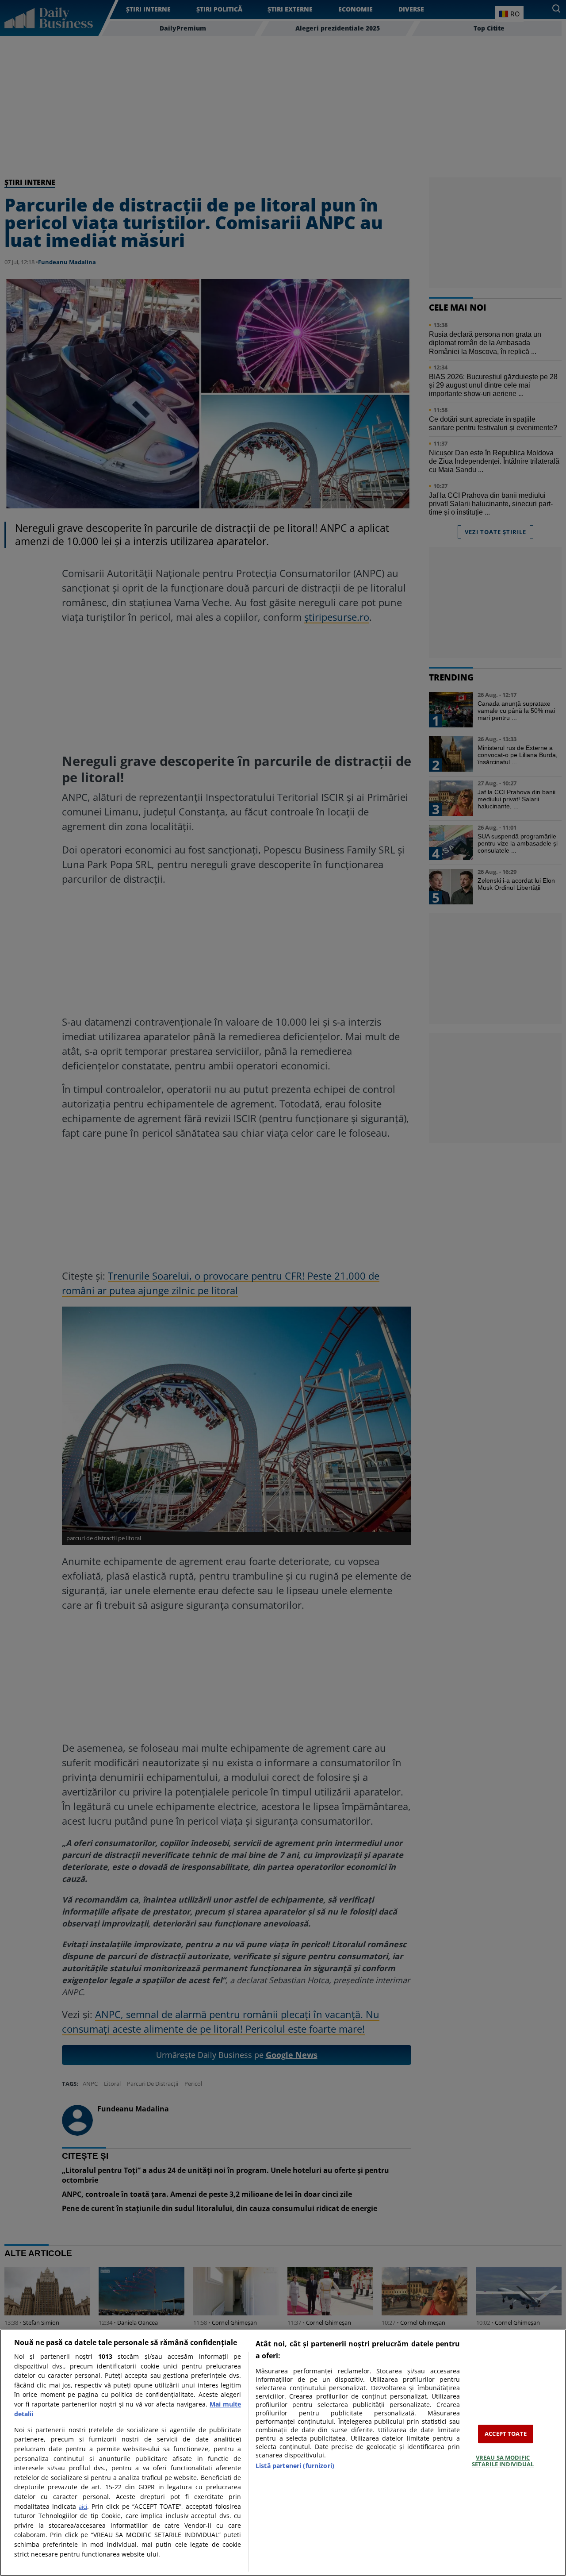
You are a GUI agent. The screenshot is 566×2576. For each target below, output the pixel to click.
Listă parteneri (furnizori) (295, 2466)
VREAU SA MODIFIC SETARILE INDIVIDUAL (503, 2461)
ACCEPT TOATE (506, 2434)
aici (83, 2507)
